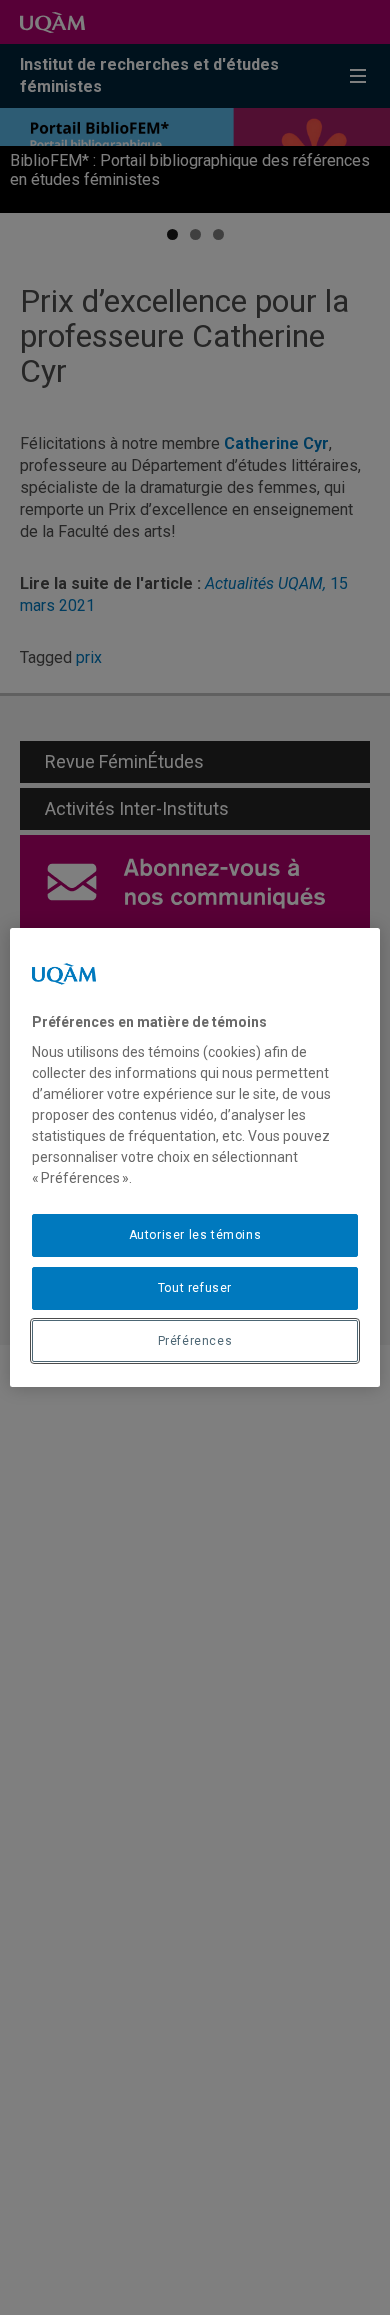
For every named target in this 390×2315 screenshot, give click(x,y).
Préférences (195, 1341)
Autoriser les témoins (195, 1235)
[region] (195, 1158)
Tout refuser (195, 1288)
